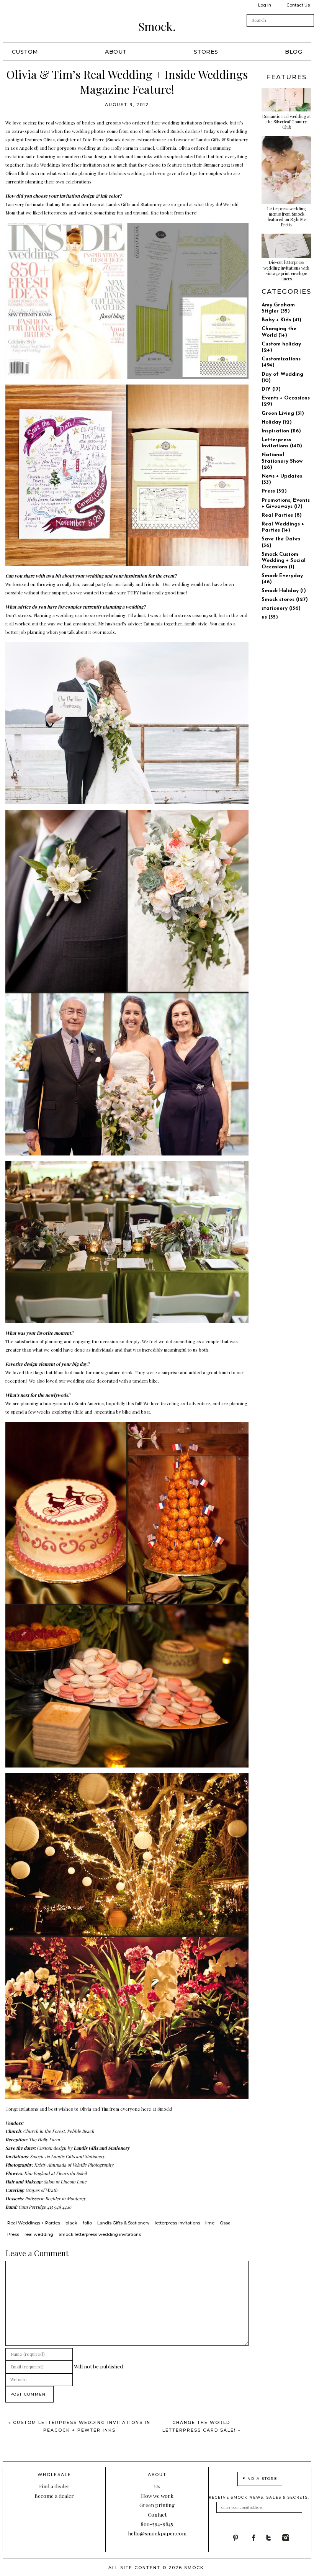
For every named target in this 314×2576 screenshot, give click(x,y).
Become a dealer (54, 2496)
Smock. (157, 26)
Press (13, 2234)
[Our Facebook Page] (257, 2538)
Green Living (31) (283, 413)
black (71, 2223)
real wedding (39, 2234)
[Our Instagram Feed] (291, 2538)
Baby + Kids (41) (281, 320)
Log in (265, 5)
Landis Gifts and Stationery (102, 2148)
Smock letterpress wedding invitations (100, 2234)
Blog (294, 52)
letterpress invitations (177, 2223)
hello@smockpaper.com (157, 2533)
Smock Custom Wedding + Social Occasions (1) (284, 561)
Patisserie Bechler (43, 2198)
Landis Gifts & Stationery (222, 139)
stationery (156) (281, 608)
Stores (206, 52)
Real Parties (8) (282, 515)
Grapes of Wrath (41, 2190)
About (116, 52)
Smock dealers (186, 131)
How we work (157, 2496)
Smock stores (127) (285, 600)
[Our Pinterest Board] (240, 2538)
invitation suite (20, 156)
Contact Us (298, 5)
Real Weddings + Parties (34, 2223)
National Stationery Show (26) (282, 461)
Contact (157, 2514)
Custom (25, 52)
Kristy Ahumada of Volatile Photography (74, 2165)
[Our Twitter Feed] (274, 2538)
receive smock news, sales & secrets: (259, 2497)
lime (210, 2223)
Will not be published (98, 2366)
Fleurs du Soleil (71, 2173)
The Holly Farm (118, 148)
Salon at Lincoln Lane (65, 2182)
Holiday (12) (277, 422)
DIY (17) (271, 389)
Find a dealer (54, 2486)
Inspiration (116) (281, 431)
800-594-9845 (157, 2524)
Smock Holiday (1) (284, 591)
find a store (260, 2479)
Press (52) (274, 491)
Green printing (157, 2505)
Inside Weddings (43, 165)
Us (157, 2486)
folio (87, 2223)
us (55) (270, 617)
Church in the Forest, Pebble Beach (59, 2131)
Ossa (87, 156)
